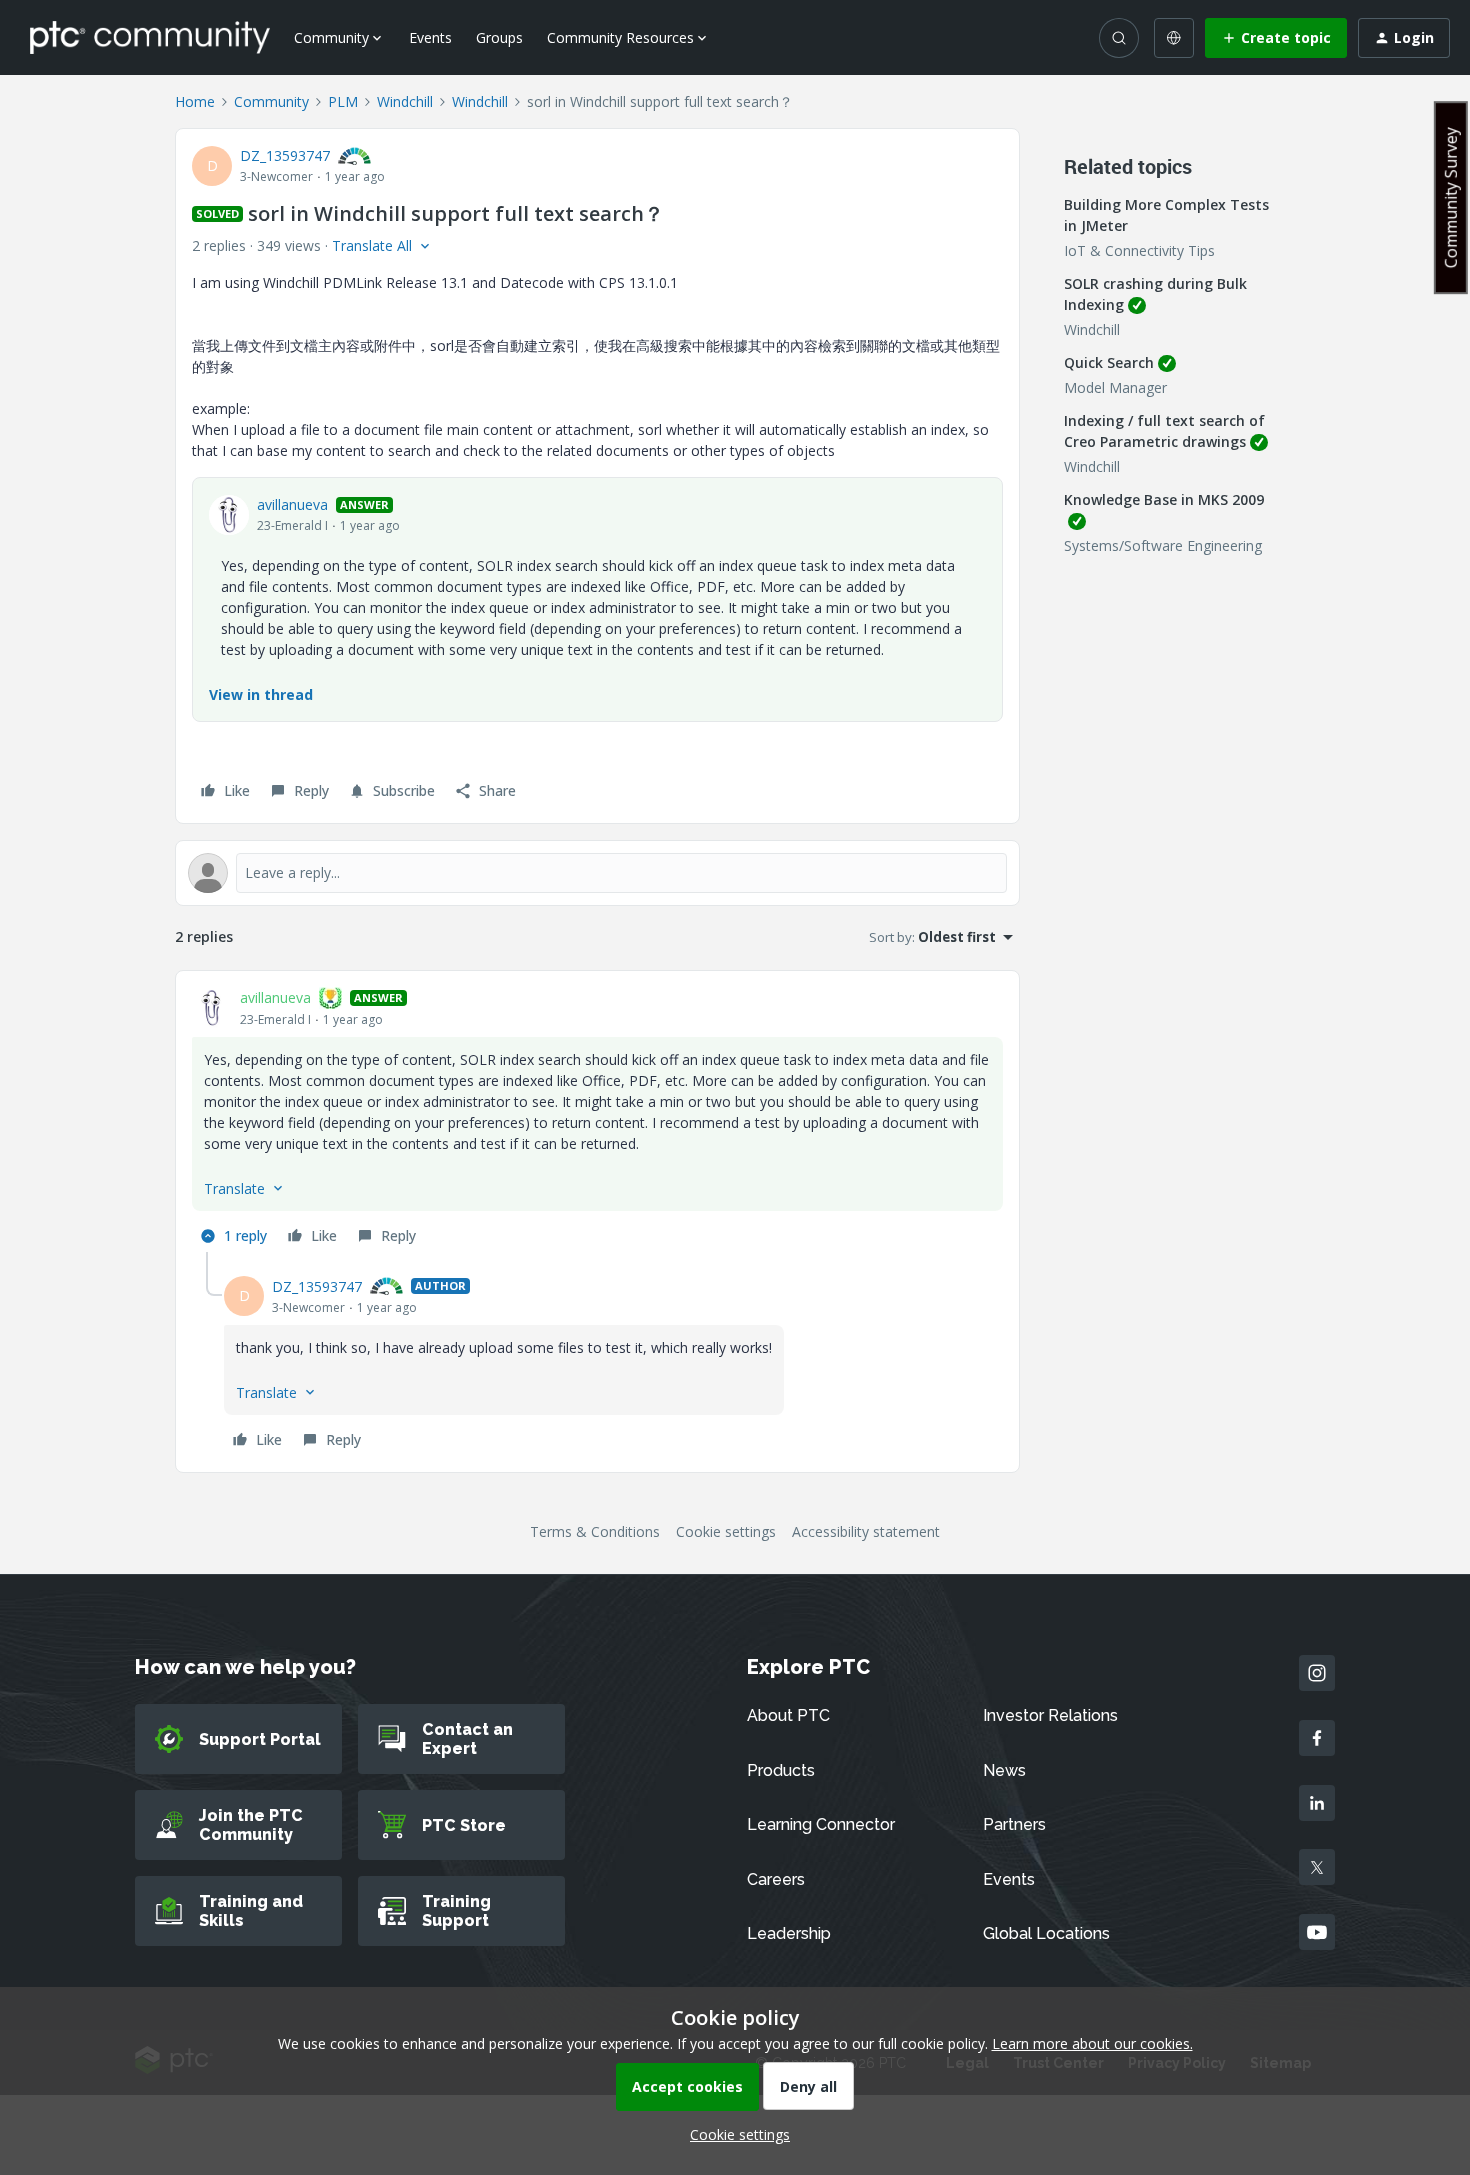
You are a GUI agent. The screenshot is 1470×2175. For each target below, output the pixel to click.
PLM (343, 101)
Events (430, 37)
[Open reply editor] (597, 873)
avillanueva (292, 504)
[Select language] (1174, 38)
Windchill (405, 101)
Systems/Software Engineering (1163, 545)
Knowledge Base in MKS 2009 (1164, 499)
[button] (1276, 38)
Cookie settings (726, 1531)
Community (271, 101)
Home (195, 101)
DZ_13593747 (285, 155)
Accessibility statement (866, 1531)
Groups (499, 37)
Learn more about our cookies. (1092, 2043)
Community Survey (1451, 197)
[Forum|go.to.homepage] (150, 37)
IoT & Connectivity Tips (1139, 250)
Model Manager (1115, 387)
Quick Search (1109, 362)
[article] (597, 1119)
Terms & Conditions (595, 1531)
